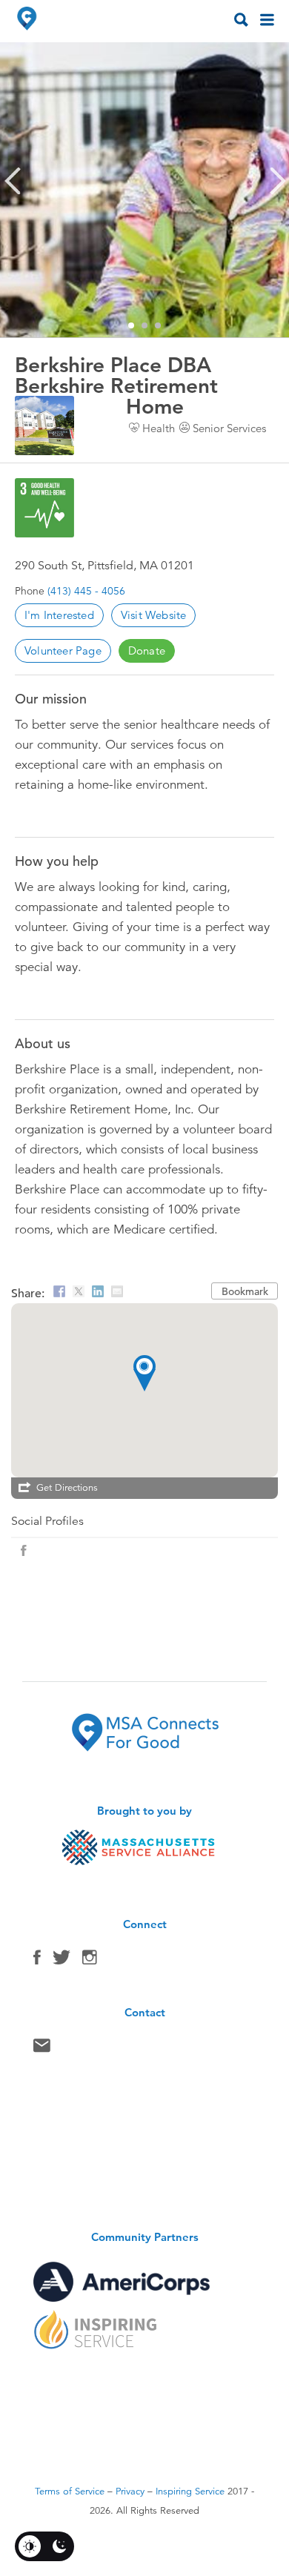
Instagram (90, 1961)
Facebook (37, 1961)
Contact (42, 2049)
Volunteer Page (63, 650)
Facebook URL (24, 1551)
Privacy (130, 2491)
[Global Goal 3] (44, 508)
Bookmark (245, 1291)
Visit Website (154, 615)
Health (159, 428)
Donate (147, 650)
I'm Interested (59, 615)
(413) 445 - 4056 (86, 591)
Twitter (62, 1961)
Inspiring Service (190, 2491)
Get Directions (67, 1488)
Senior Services (229, 428)
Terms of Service (70, 2491)
